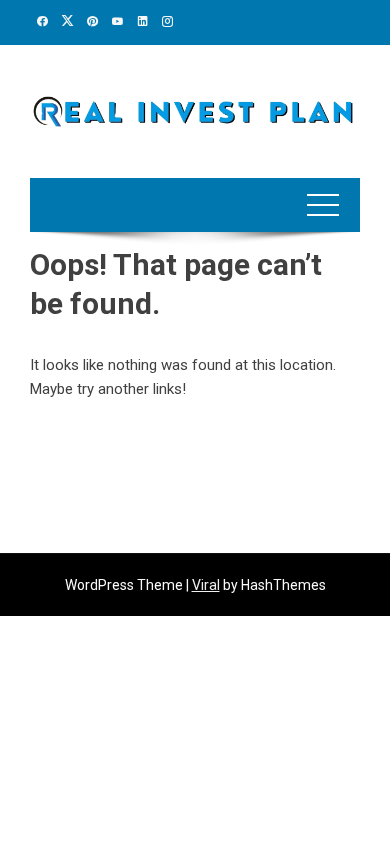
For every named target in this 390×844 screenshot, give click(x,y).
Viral (206, 585)
